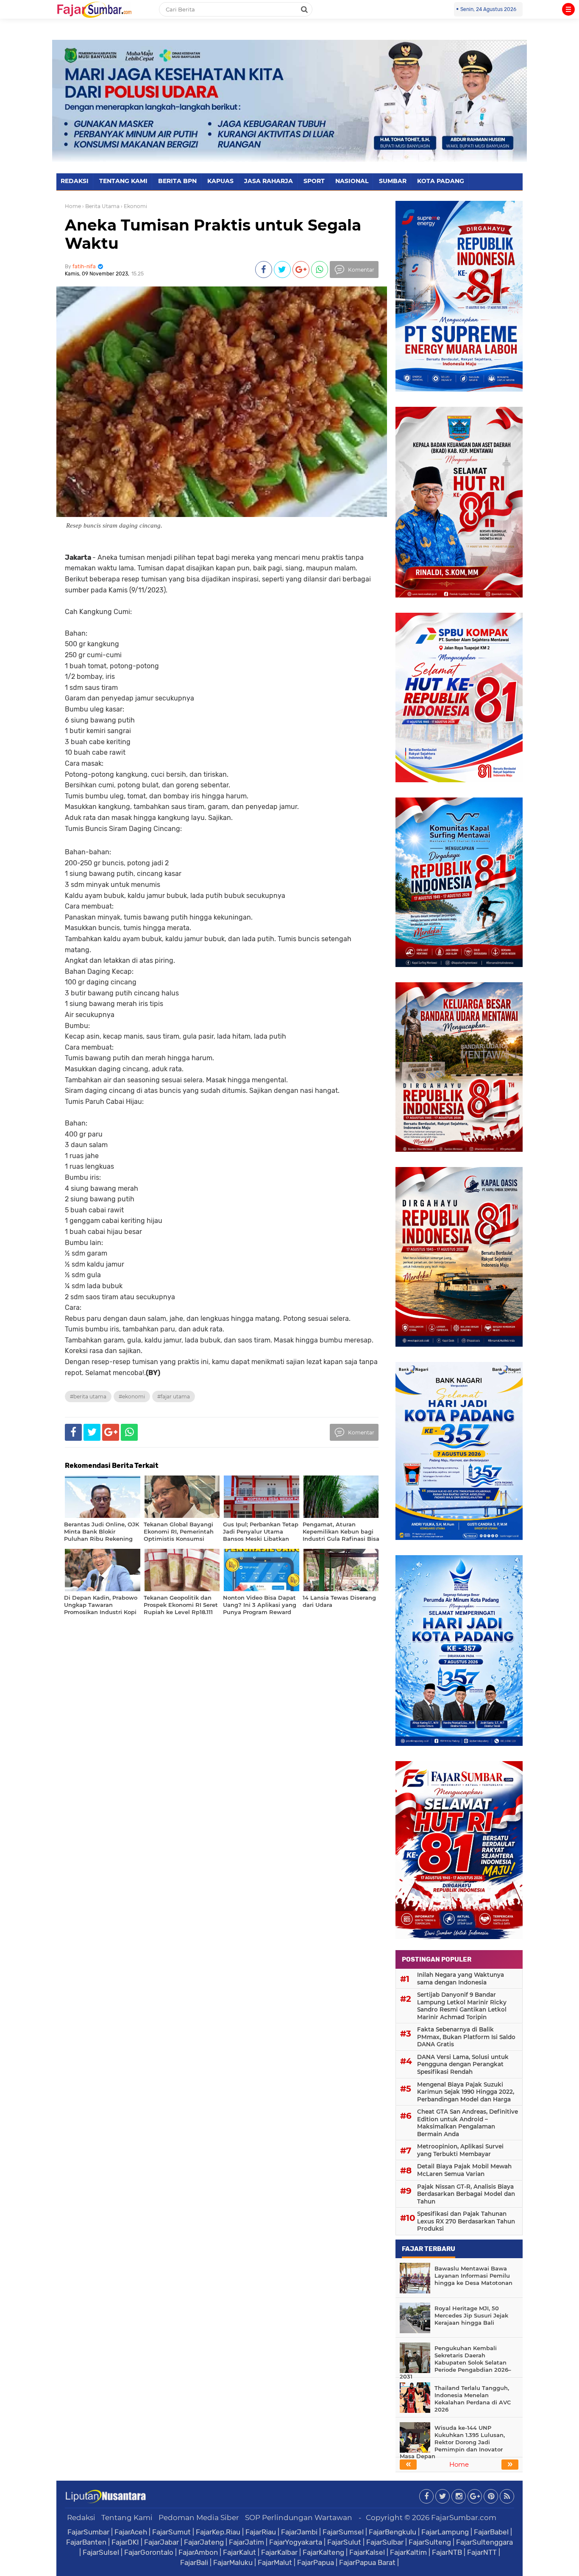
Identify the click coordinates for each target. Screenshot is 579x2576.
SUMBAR (393, 181)
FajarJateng (204, 2542)
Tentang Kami (127, 2518)
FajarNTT (482, 2552)
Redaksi (81, 2518)
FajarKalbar (279, 2552)
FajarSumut (171, 2532)
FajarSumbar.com (464, 2518)
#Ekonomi (132, 1396)
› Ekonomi (134, 206)
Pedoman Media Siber (199, 2518)
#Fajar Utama (174, 1396)
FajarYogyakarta (296, 2542)
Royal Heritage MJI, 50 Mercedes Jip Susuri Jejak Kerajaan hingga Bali (471, 2315)
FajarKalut (239, 2552)
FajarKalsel (367, 2552)
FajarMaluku (233, 2562)
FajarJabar (161, 2542)
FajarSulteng (430, 2542)
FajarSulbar (385, 2542)
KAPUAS (220, 181)
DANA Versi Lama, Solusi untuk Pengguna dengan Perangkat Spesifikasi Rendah (463, 2064)
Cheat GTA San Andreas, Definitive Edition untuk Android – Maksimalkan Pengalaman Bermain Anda (468, 2123)
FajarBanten (86, 2542)
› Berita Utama (101, 206)
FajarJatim (246, 2542)
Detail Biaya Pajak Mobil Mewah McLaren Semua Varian (464, 2170)
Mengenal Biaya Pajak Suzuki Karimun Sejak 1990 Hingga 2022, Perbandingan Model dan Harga (466, 2092)
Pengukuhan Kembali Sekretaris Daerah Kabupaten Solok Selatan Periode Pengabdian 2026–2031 (455, 2362)
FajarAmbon (198, 2552)
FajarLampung (445, 2532)
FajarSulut (344, 2542)
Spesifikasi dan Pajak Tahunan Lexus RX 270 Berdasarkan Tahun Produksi (466, 2221)
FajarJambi (299, 2532)
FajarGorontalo (149, 2552)
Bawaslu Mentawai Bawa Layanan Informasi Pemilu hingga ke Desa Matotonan (473, 2276)
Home (73, 206)
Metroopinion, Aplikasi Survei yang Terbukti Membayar (460, 2150)
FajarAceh (131, 2532)
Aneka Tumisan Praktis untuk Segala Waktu (213, 234)
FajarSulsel (101, 2552)
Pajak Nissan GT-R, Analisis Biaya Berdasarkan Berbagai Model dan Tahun (466, 2194)
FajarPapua (316, 2562)
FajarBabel (491, 2532)
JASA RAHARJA (269, 181)
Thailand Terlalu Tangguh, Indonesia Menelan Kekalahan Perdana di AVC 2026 (473, 2399)
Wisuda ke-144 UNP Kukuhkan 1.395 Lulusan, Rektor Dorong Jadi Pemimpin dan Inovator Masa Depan (452, 2442)
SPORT (314, 181)
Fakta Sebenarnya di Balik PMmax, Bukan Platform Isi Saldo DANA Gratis (466, 2037)
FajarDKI (125, 2542)
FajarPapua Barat (367, 2562)
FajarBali (194, 2562)
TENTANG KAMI (123, 181)
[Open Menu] (568, 9)
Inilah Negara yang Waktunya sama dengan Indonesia (461, 1979)
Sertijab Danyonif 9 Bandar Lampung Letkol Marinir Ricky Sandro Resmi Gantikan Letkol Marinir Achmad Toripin (462, 2006)
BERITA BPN (177, 181)
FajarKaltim (408, 2552)
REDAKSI (75, 181)
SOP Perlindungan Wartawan (299, 2518)
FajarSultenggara (484, 2542)
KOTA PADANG (441, 181)
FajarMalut (275, 2562)
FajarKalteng (323, 2552)
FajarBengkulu (392, 2532)
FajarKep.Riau (218, 2532)
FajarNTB (447, 2552)
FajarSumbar (88, 2532)
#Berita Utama (88, 1396)
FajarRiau (261, 2532)
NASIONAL (352, 181)
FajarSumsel (343, 2532)
